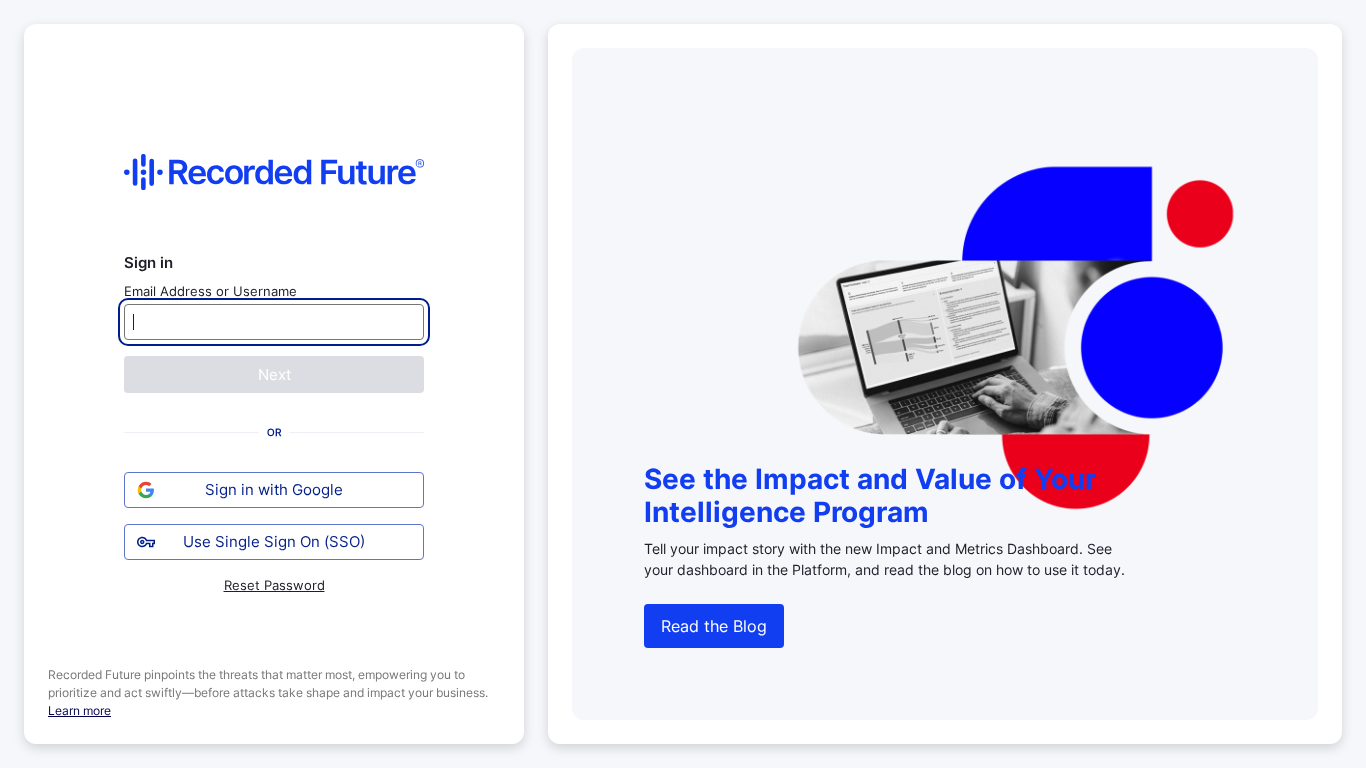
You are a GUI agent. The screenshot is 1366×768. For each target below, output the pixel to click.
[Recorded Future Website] (274, 172)
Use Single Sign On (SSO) (274, 541)
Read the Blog (714, 626)
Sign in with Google (274, 489)
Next (274, 374)
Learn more (79, 710)
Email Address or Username (210, 291)
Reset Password (274, 585)
